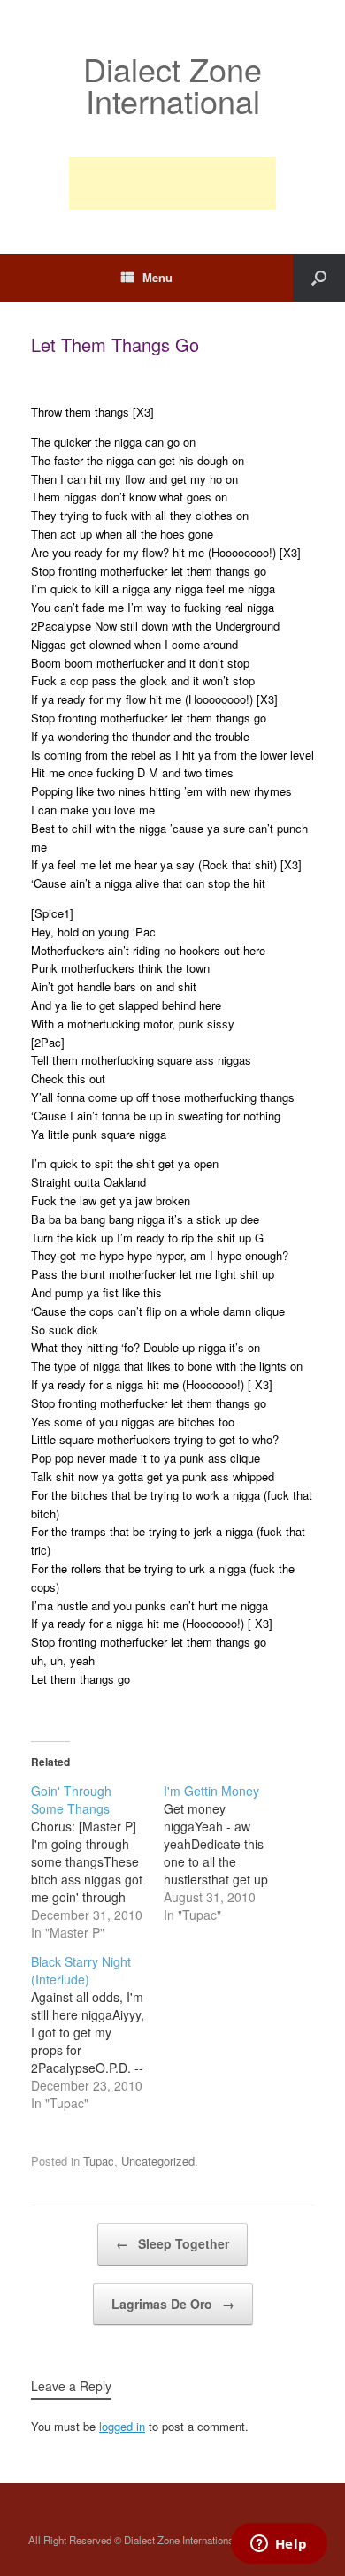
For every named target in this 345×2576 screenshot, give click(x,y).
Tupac (99, 2161)
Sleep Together (172, 2243)
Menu (157, 277)
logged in (122, 2426)
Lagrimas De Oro (173, 2304)
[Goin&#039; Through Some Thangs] (97, 1861)
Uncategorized (158, 2161)
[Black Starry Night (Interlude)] (97, 2032)
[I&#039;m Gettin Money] (230, 1853)
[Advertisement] (172, 183)
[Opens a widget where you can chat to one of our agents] (279, 2545)
